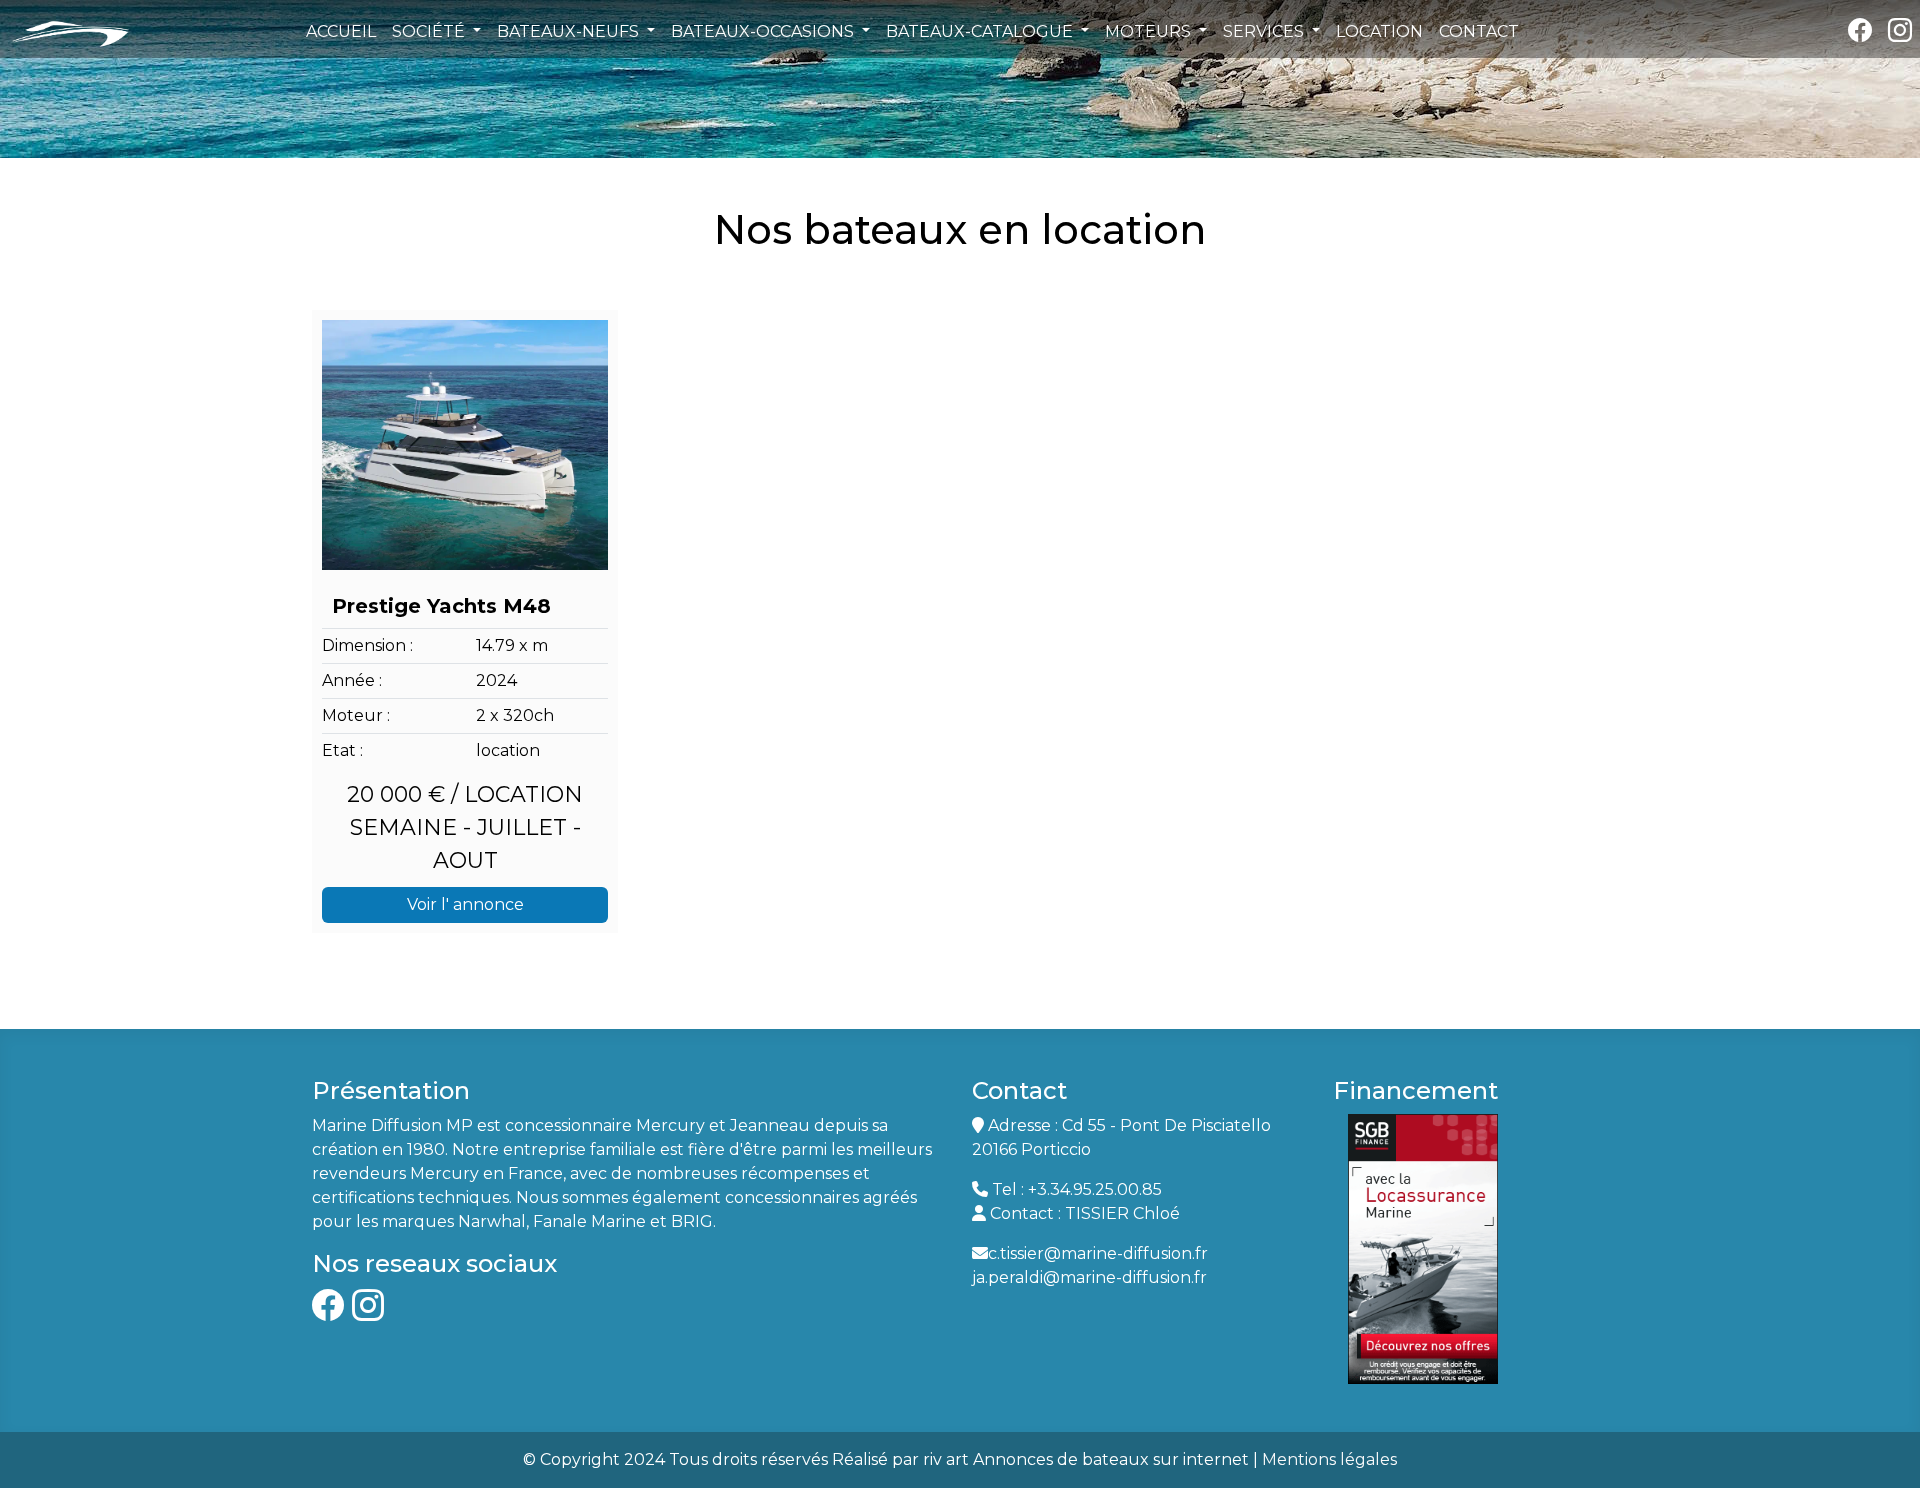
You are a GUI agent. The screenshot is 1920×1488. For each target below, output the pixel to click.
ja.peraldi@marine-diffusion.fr (1089, 1277)
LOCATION (1379, 31)
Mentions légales (1329, 1459)
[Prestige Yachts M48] (465, 445)
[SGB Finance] (1423, 1247)
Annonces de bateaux (1061, 1459)
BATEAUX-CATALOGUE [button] (981, 31)
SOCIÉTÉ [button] (430, 31)
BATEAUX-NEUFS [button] (570, 31)
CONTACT (1479, 31)
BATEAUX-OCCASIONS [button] (764, 31)
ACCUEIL (341, 31)
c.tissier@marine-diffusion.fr (1098, 1253)
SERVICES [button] (1265, 31)
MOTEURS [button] (1150, 31)
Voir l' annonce (465, 904)
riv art (946, 1459)
